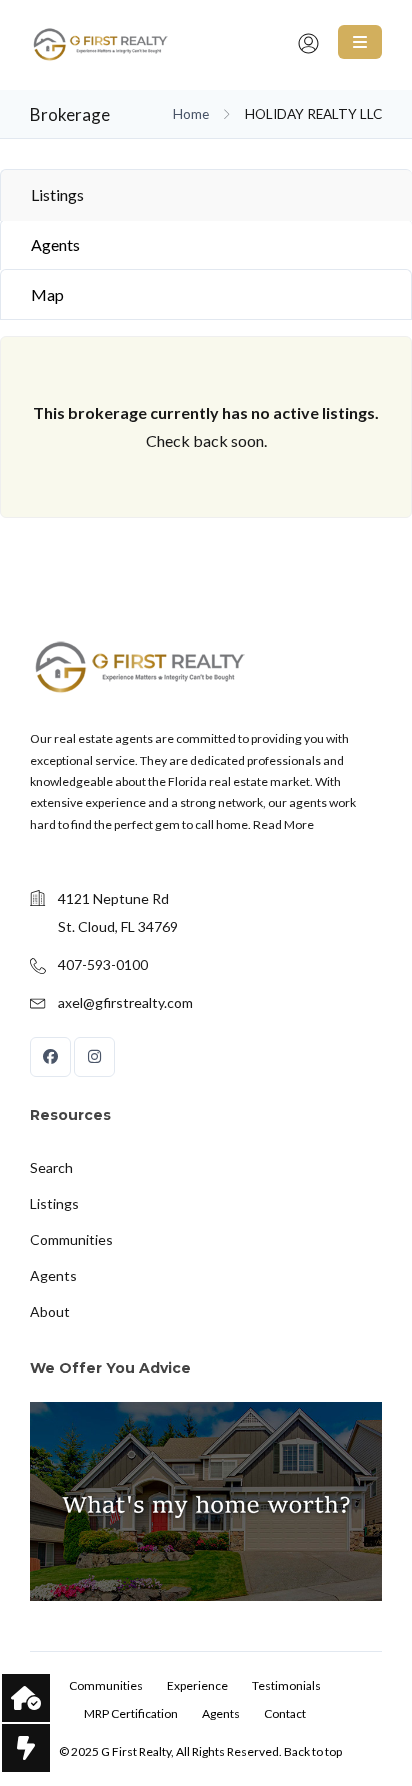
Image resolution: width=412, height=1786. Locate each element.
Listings (57, 194)
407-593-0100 (103, 964)
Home (191, 114)
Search (51, 1167)
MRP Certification (131, 1713)
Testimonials (286, 1685)
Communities (71, 1239)
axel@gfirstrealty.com (125, 1002)
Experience (197, 1685)
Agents (55, 244)
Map (47, 294)
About (50, 1311)
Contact (285, 1713)
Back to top (313, 1751)
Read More (283, 824)
